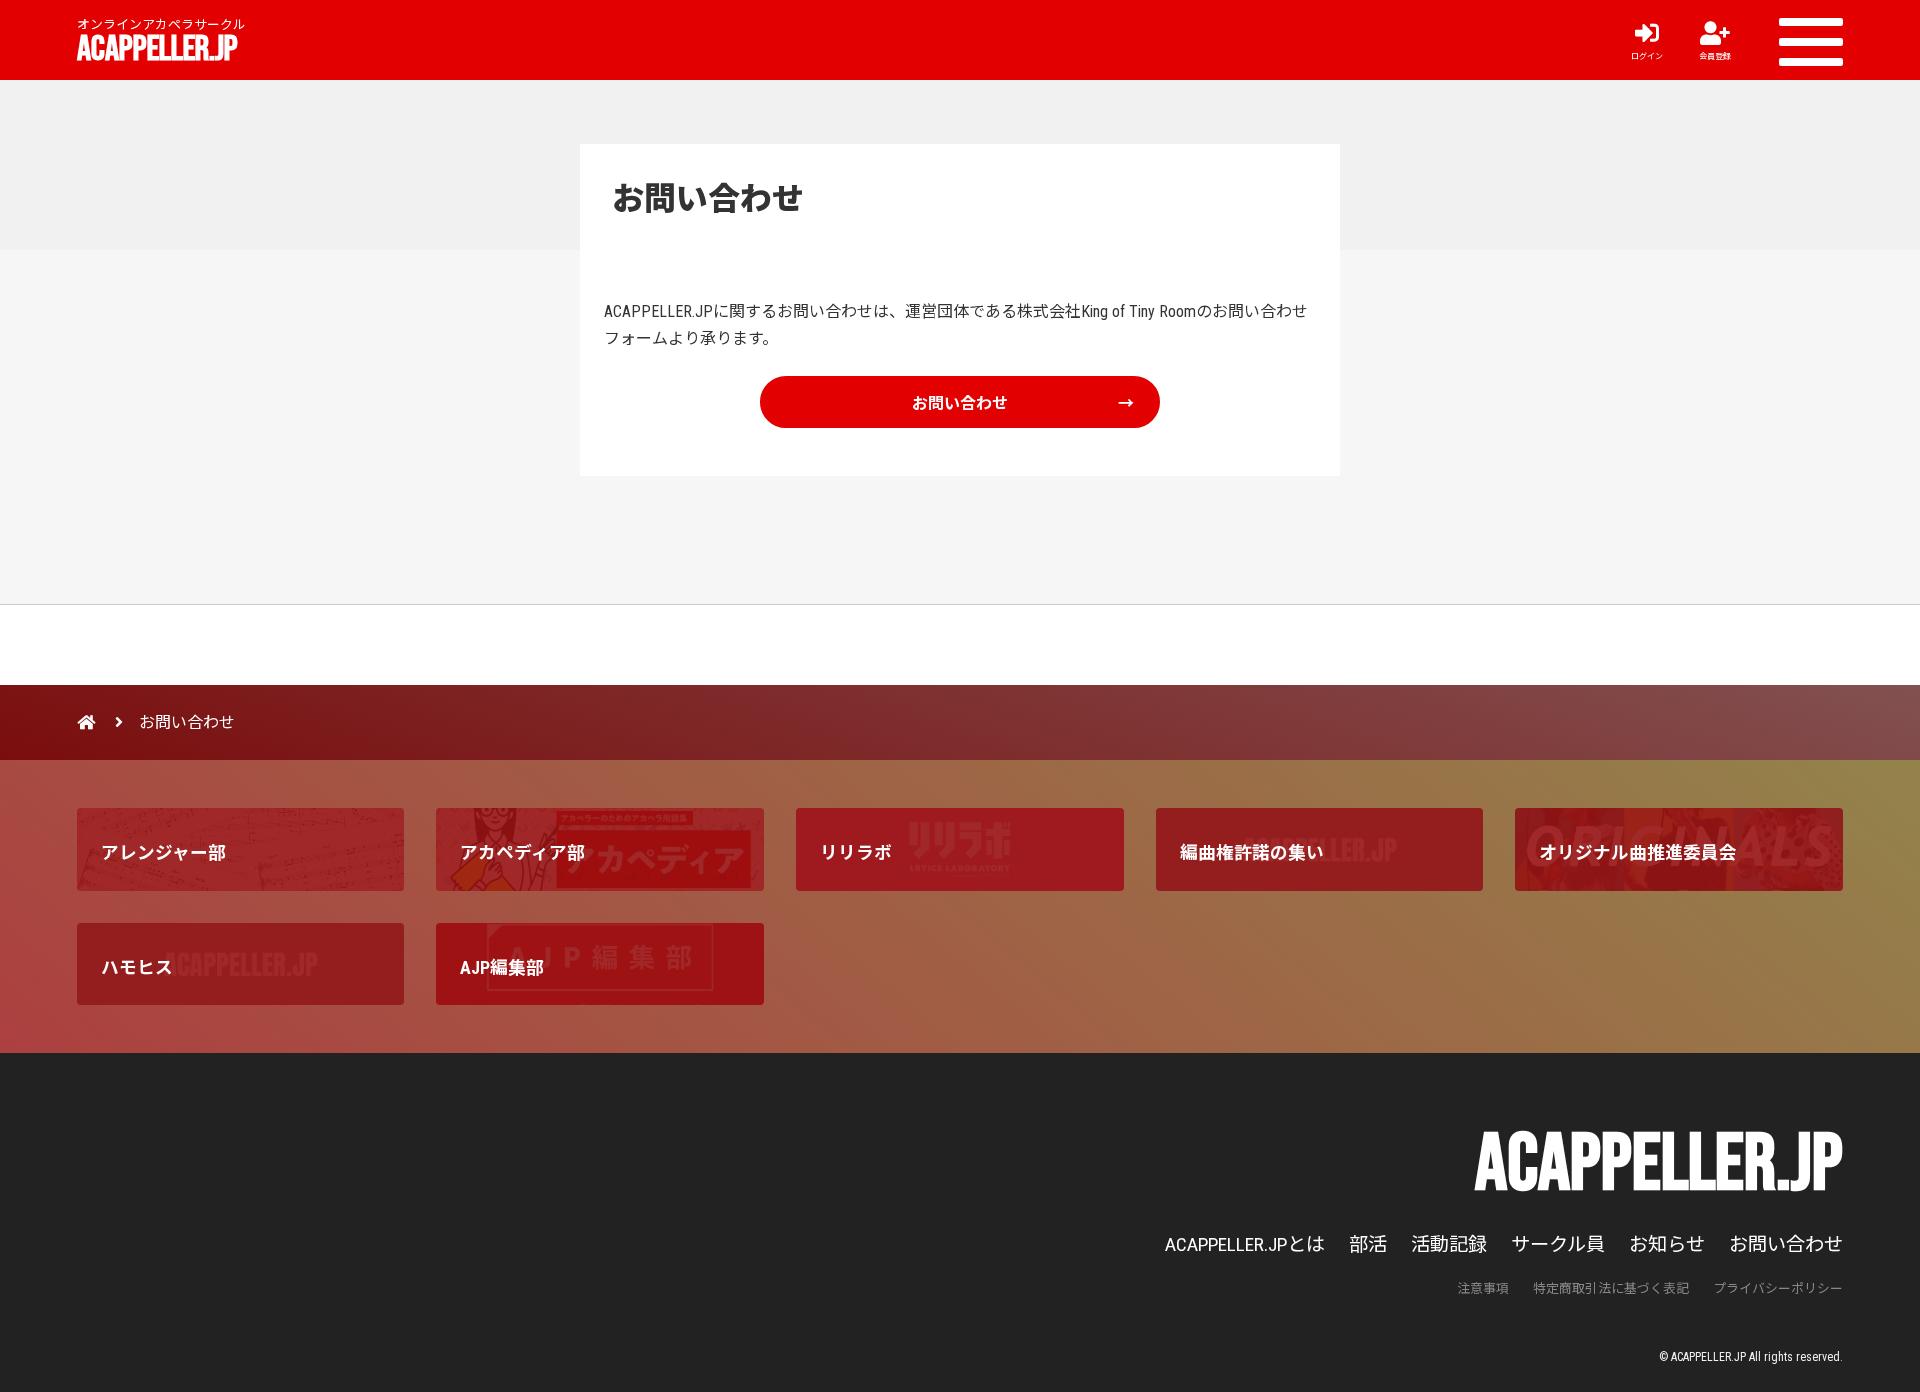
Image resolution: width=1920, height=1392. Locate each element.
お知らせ (1667, 1244)
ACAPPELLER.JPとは (1245, 1244)
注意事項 (1483, 1288)
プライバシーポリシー (1778, 1288)
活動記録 (1449, 1244)
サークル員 (1558, 1244)
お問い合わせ (960, 402)
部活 (1368, 1244)
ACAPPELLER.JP (157, 49)
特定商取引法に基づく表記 (1611, 1288)
